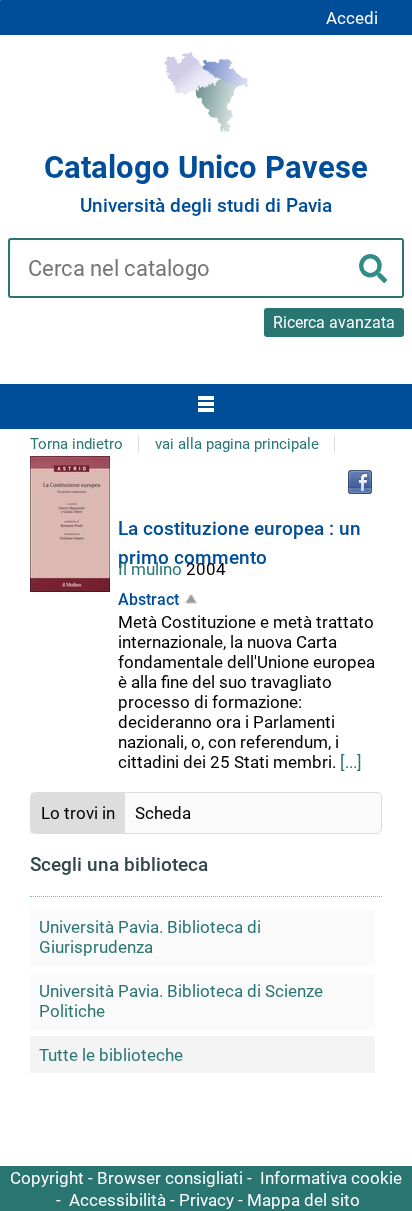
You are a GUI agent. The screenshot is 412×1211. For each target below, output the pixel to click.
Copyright (47, 1178)
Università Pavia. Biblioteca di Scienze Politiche (181, 1001)
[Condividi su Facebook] (360, 482)
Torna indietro (76, 444)
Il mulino (152, 569)
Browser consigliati (170, 1178)
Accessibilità (117, 1200)
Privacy (206, 1200)
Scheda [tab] (163, 813)
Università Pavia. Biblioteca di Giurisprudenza (150, 937)
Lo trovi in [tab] (78, 813)
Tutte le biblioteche (111, 1055)
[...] (351, 762)
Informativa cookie (331, 1178)
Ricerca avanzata (334, 322)
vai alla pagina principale (237, 444)
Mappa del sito (303, 1200)
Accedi (352, 18)
